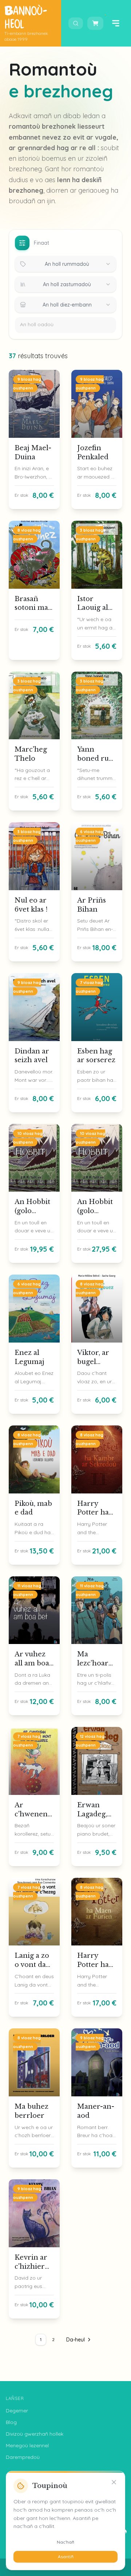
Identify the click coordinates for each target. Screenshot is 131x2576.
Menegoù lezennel (27, 2445)
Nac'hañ (65, 2542)
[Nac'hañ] (114, 2482)
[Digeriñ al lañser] (116, 23)
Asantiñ (66, 2557)
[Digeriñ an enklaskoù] (76, 23)
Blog (11, 2422)
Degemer (17, 2411)
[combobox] (65, 264)
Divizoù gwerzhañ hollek (35, 2434)
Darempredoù (23, 2457)
